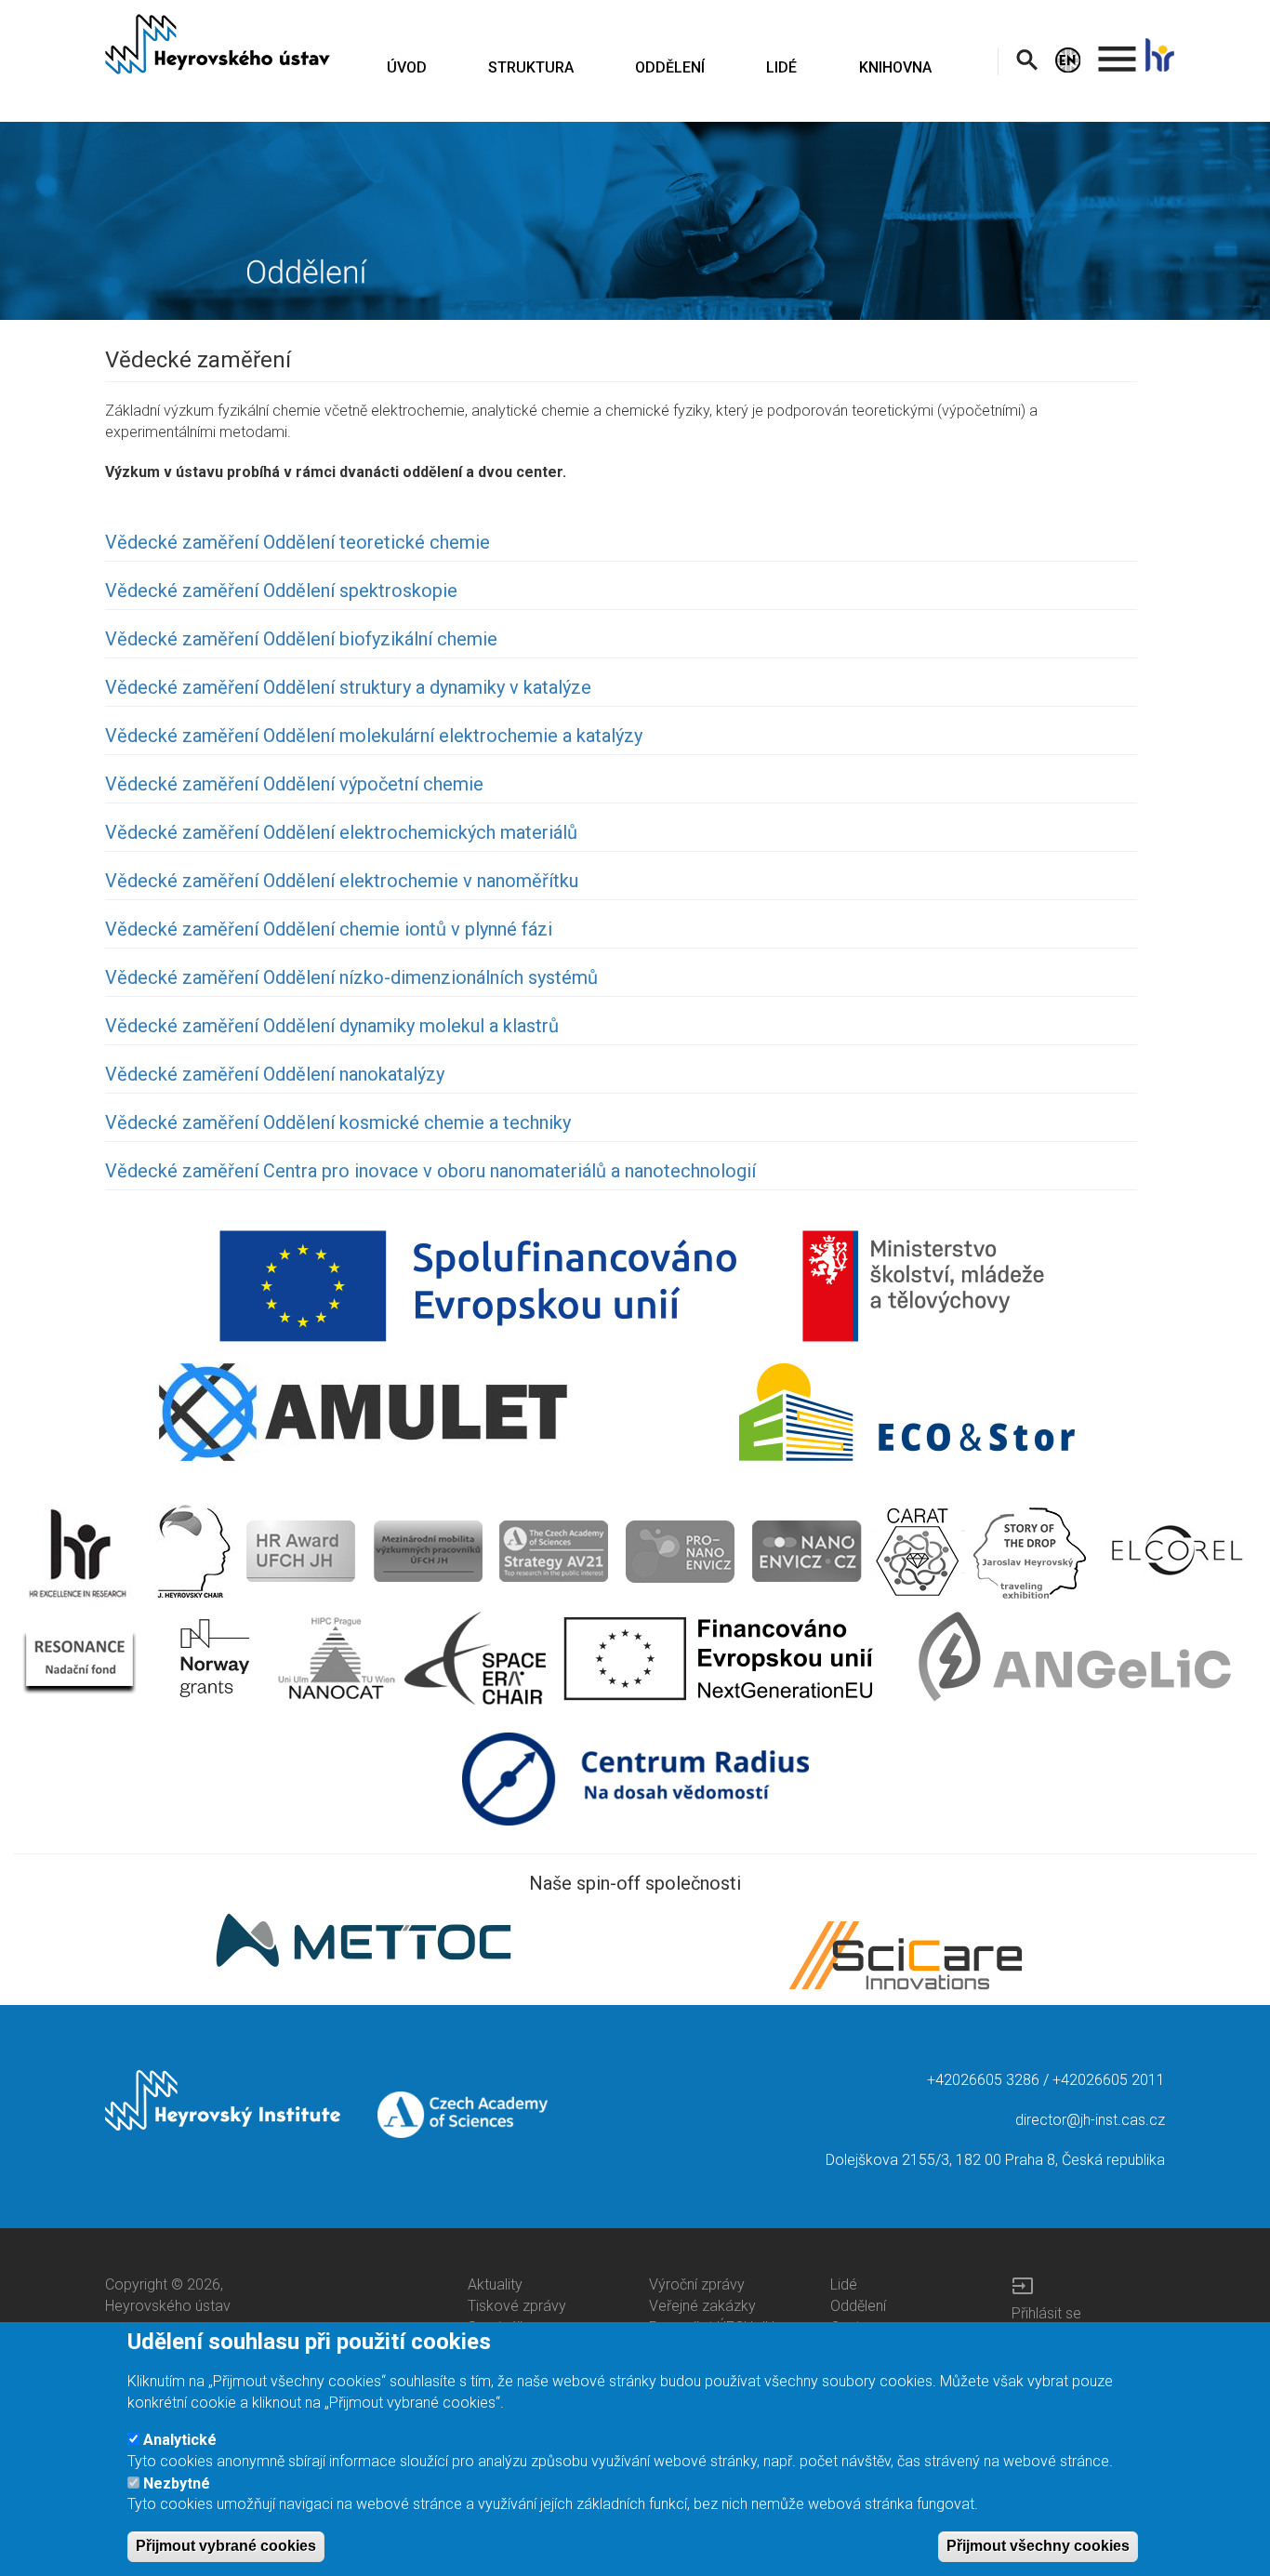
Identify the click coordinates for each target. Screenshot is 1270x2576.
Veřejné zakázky (702, 2306)
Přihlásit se (1046, 2313)
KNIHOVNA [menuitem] (895, 67)
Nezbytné (177, 2483)
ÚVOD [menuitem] (407, 67)
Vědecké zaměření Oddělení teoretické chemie (298, 542)
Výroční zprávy (697, 2284)
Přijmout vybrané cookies (226, 2545)
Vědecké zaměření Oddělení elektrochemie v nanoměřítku (342, 881)
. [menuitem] (1118, 51)
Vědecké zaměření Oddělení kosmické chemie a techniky (338, 1122)
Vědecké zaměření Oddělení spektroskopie (281, 591)
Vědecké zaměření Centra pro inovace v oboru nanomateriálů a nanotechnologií (430, 1171)
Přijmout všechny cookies (1038, 2545)
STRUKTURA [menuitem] (531, 67)
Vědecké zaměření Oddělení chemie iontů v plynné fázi (329, 929)
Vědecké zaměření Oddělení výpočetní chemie (294, 784)
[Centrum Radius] (635, 1778)
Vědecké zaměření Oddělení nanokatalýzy (275, 1074)
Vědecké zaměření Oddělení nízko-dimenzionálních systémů (351, 977)
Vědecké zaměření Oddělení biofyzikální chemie (301, 639)
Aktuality (495, 2284)
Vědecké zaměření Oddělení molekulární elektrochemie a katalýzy (374, 736)
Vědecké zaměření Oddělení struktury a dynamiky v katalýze (348, 687)
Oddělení (858, 2306)
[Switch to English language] (1071, 60)
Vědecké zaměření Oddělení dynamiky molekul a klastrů (332, 1026)
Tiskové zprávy (517, 2306)
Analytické (180, 2440)
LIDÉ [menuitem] (781, 67)
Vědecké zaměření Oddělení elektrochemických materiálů (341, 832)
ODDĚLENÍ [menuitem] (670, 67)
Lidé (844, 2284)
